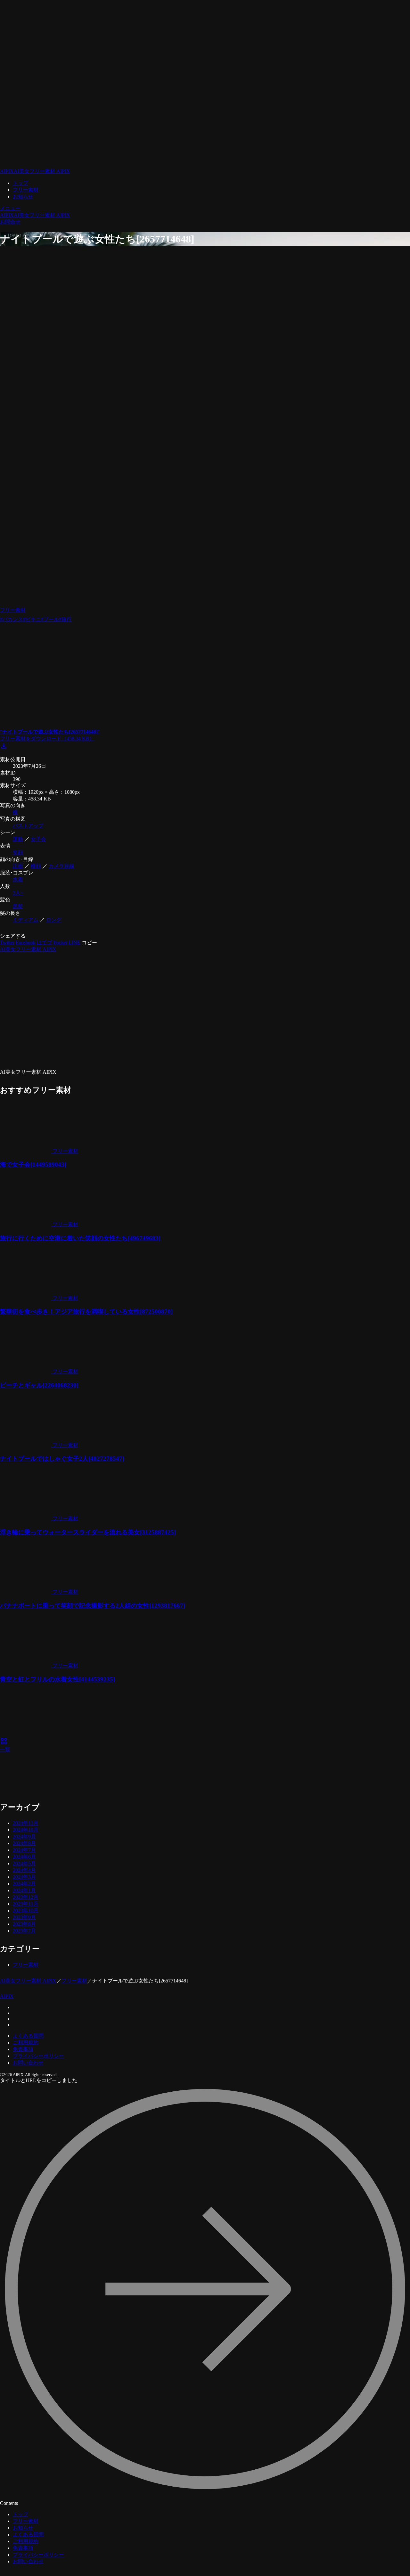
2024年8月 (24, 1843)
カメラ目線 (61, 866)
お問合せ (10, 222)
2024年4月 (24, 1870)
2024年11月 (26, 1823)
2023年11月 (26, 1904)
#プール (50, 619)
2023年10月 (26, 1911)
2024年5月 (24, 1863)
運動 (18, 839)
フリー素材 (26, 190)
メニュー (10, 208)
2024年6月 (24, 1857)
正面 (18, 866)
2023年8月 (24, 1924)
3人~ (18, 893)
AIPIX (7, 1996)
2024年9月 (24, 1837)
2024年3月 (24, 1877)
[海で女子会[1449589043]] (138, 1712)
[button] (89, 943)
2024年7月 (24, 1850)
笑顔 (18, 853)
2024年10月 (26, 1830)
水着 (18, 879)
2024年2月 (24, 1884)
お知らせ (23, 197)
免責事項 (23, 2049)
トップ (20, 183)
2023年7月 (24, 1931)
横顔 (36, 866)
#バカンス (12, 619)
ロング (54, 920)
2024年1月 (24, 1890)
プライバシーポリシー (38, 2056)
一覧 (5, 1746)
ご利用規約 (26, 2043)
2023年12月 (26, 1897)
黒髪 (18, 906)
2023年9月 (24, 1917)
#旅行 (65, 619)
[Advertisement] (138, 678)
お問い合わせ (28, 2063)
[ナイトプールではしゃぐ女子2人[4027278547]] (138, 1773)
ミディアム (26, 920)
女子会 (38, 839)
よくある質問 (28, 2036)
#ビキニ (32, 619)
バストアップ (28, 826)
